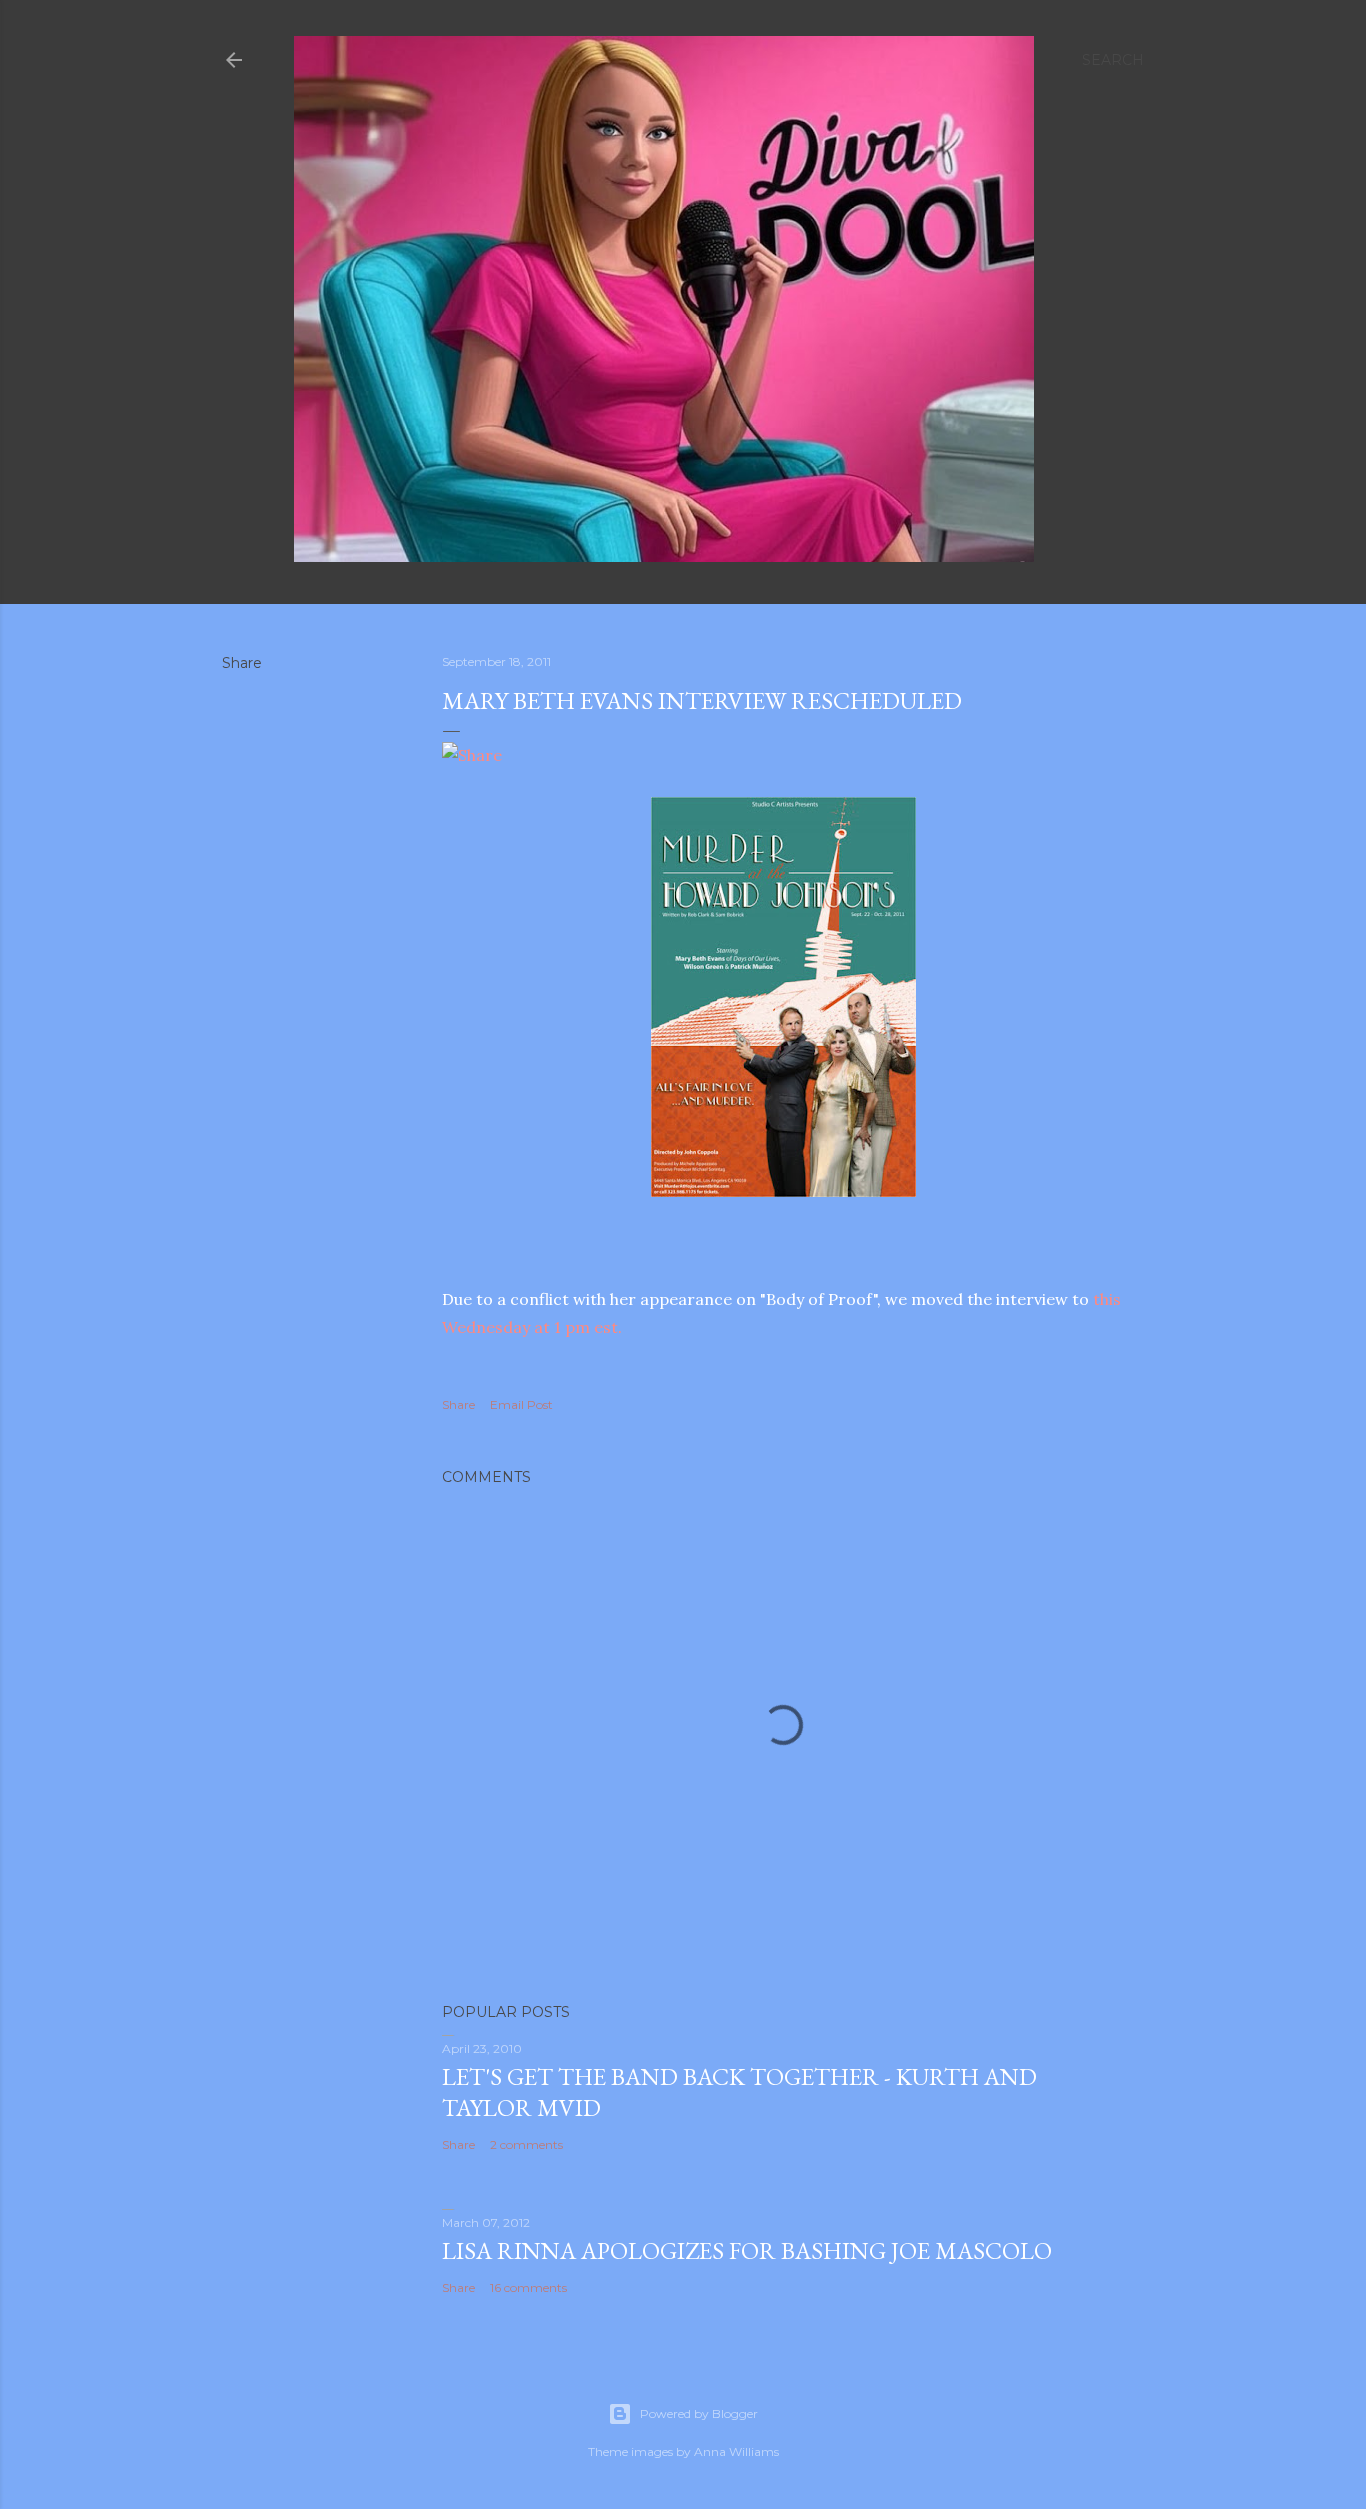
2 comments (526, 2144)
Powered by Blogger (699, 2413)
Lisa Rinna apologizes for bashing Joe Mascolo (747, 2250)
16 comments (528, 2287)
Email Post (521, 1404)
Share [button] (242, 663)
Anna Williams (736, 2451)
